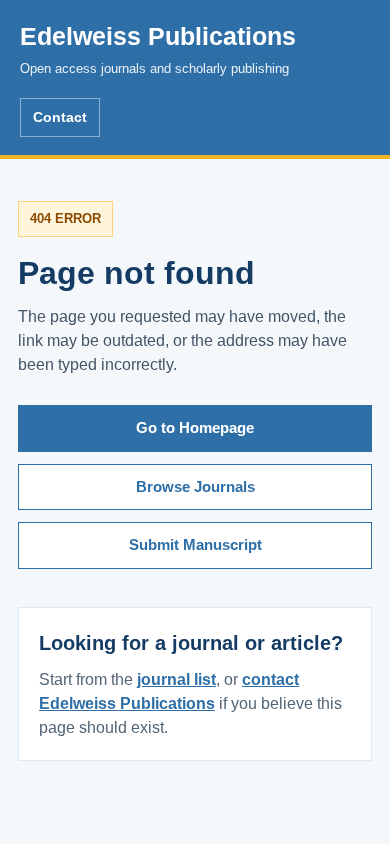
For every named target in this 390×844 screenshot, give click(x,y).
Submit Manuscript (195, 544)
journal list (176, 679)
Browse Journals (195, 486)
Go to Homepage (195, 427)
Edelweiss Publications (158, 49)
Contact (60, 117)
